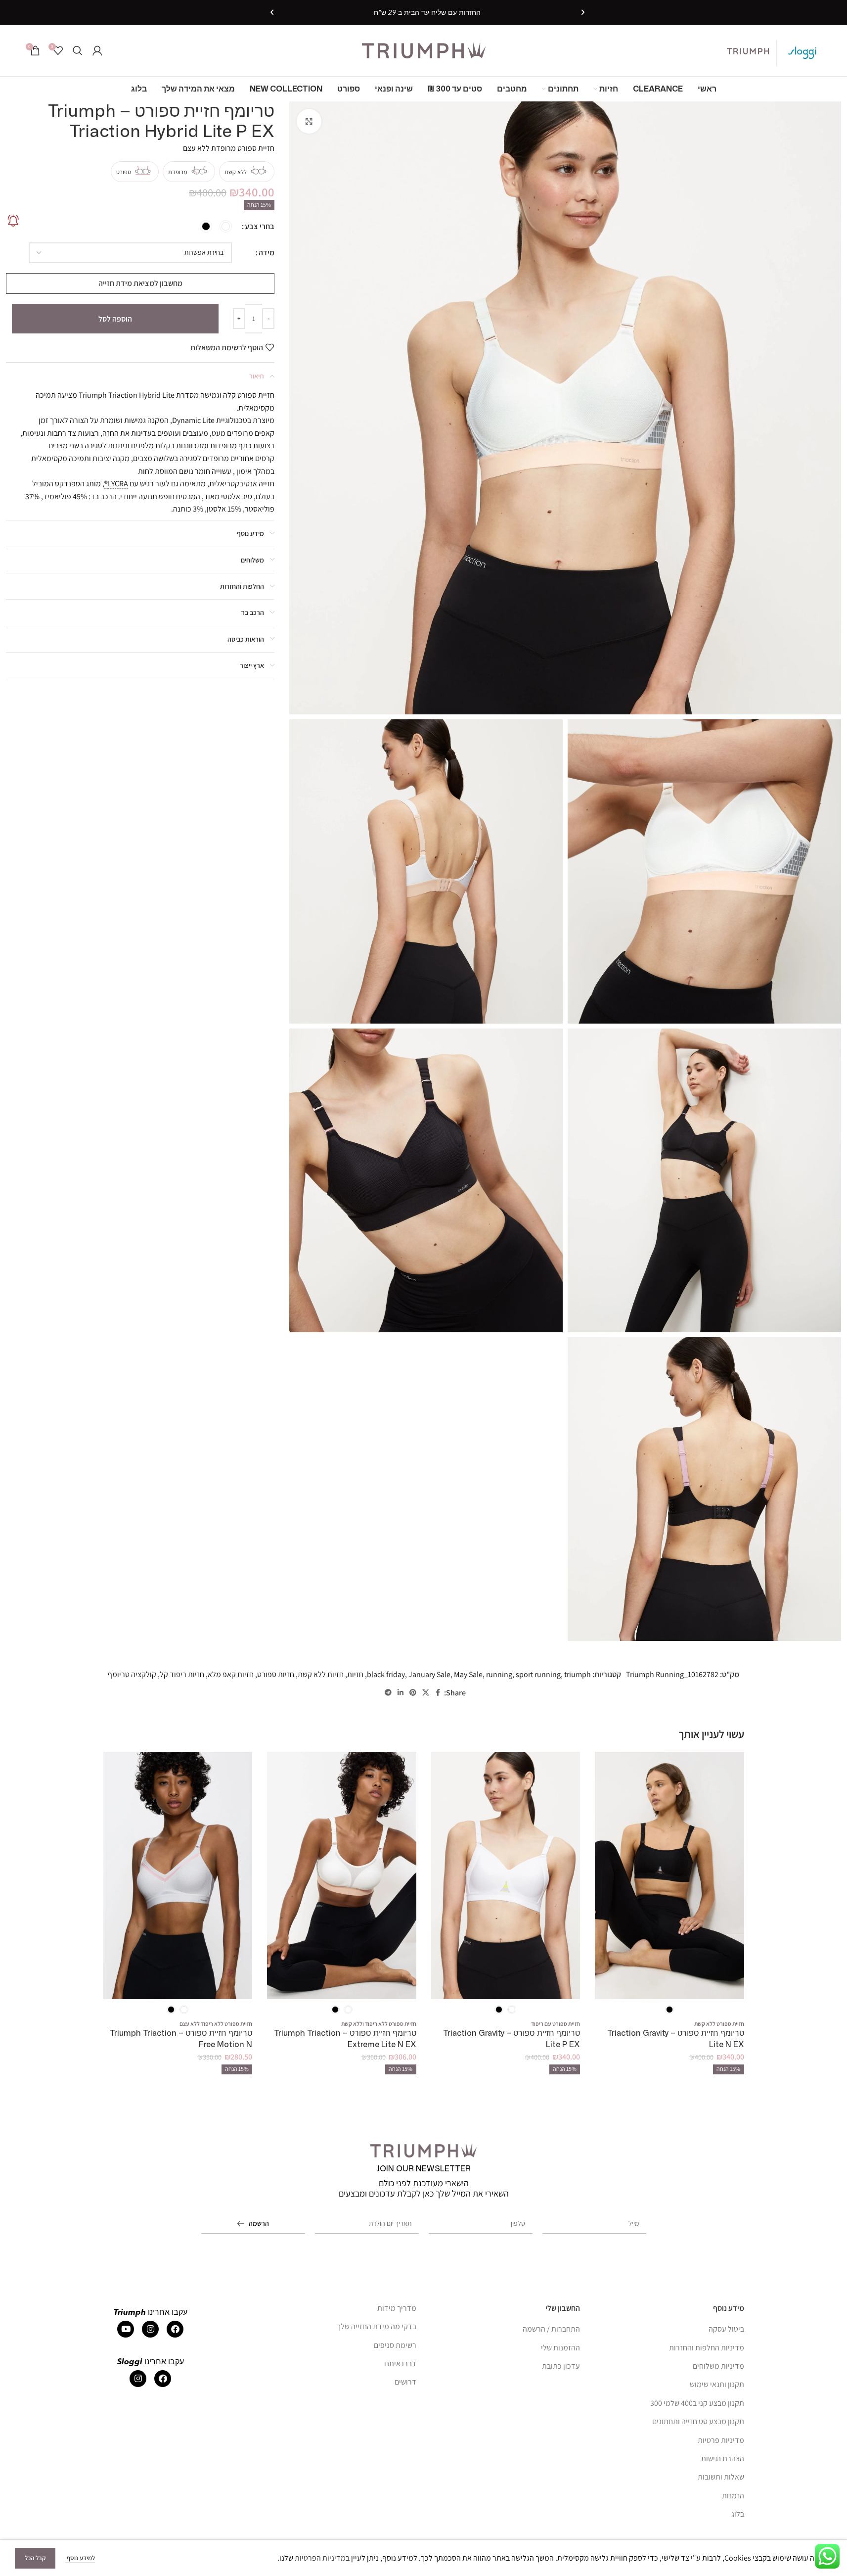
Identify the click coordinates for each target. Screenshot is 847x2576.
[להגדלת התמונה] (309, 121)
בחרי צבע (260, 226)
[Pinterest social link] (413, 1693)
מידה (267, 253)
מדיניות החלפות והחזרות (707, 2348)
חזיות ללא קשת (321, 1674)
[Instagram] (150, 2329)
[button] (583, 12)
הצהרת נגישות (723, 2459)
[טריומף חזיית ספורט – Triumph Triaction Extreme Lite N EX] (342, 1875)
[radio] (226, 226)
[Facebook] (175, 2329)
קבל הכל (35, 2558)
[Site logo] (424, 50)
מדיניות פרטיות (721, 2440)
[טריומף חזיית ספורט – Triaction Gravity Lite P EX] (506, 1875)
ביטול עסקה (726, 2329)
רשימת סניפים (395, 2345)
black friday (386, 1674)
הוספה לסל (115, 319)
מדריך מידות (397, 2308)
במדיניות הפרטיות (322, 2558)
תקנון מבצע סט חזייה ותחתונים (698, 2421)
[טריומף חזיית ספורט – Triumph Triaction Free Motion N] (178, 1875)
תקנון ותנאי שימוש (717, 2384)
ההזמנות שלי (560, 2348)
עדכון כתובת (561, 2366)
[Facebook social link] (438, 1693)
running (499, 1674)
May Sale (468, 1674)
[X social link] (426, 1693)
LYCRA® (116, 484)
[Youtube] (126, 2329)
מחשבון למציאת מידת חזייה (140, 283)
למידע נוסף (80, 2558)
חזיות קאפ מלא (231, 1674)
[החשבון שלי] (97, 50)
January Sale (429, 1674)
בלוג (738, 2514)
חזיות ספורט (276, 1674)
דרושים (405, 2382)
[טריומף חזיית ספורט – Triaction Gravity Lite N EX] (669, 1875)
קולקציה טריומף (132, 1674)
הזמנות (733, 2496)
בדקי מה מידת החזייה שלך (377, 2326)
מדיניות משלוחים (718, 2366)
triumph (578, 1674)
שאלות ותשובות (721, 2477)
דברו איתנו (400, 2364)
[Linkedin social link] (401, 1693)
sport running (538, 1674)
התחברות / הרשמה (551, 2329)
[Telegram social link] (388, 1693)
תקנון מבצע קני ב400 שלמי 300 (697, 2403)
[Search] (78, 50)
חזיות (355, 1674)
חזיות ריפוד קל (182, 1674)
